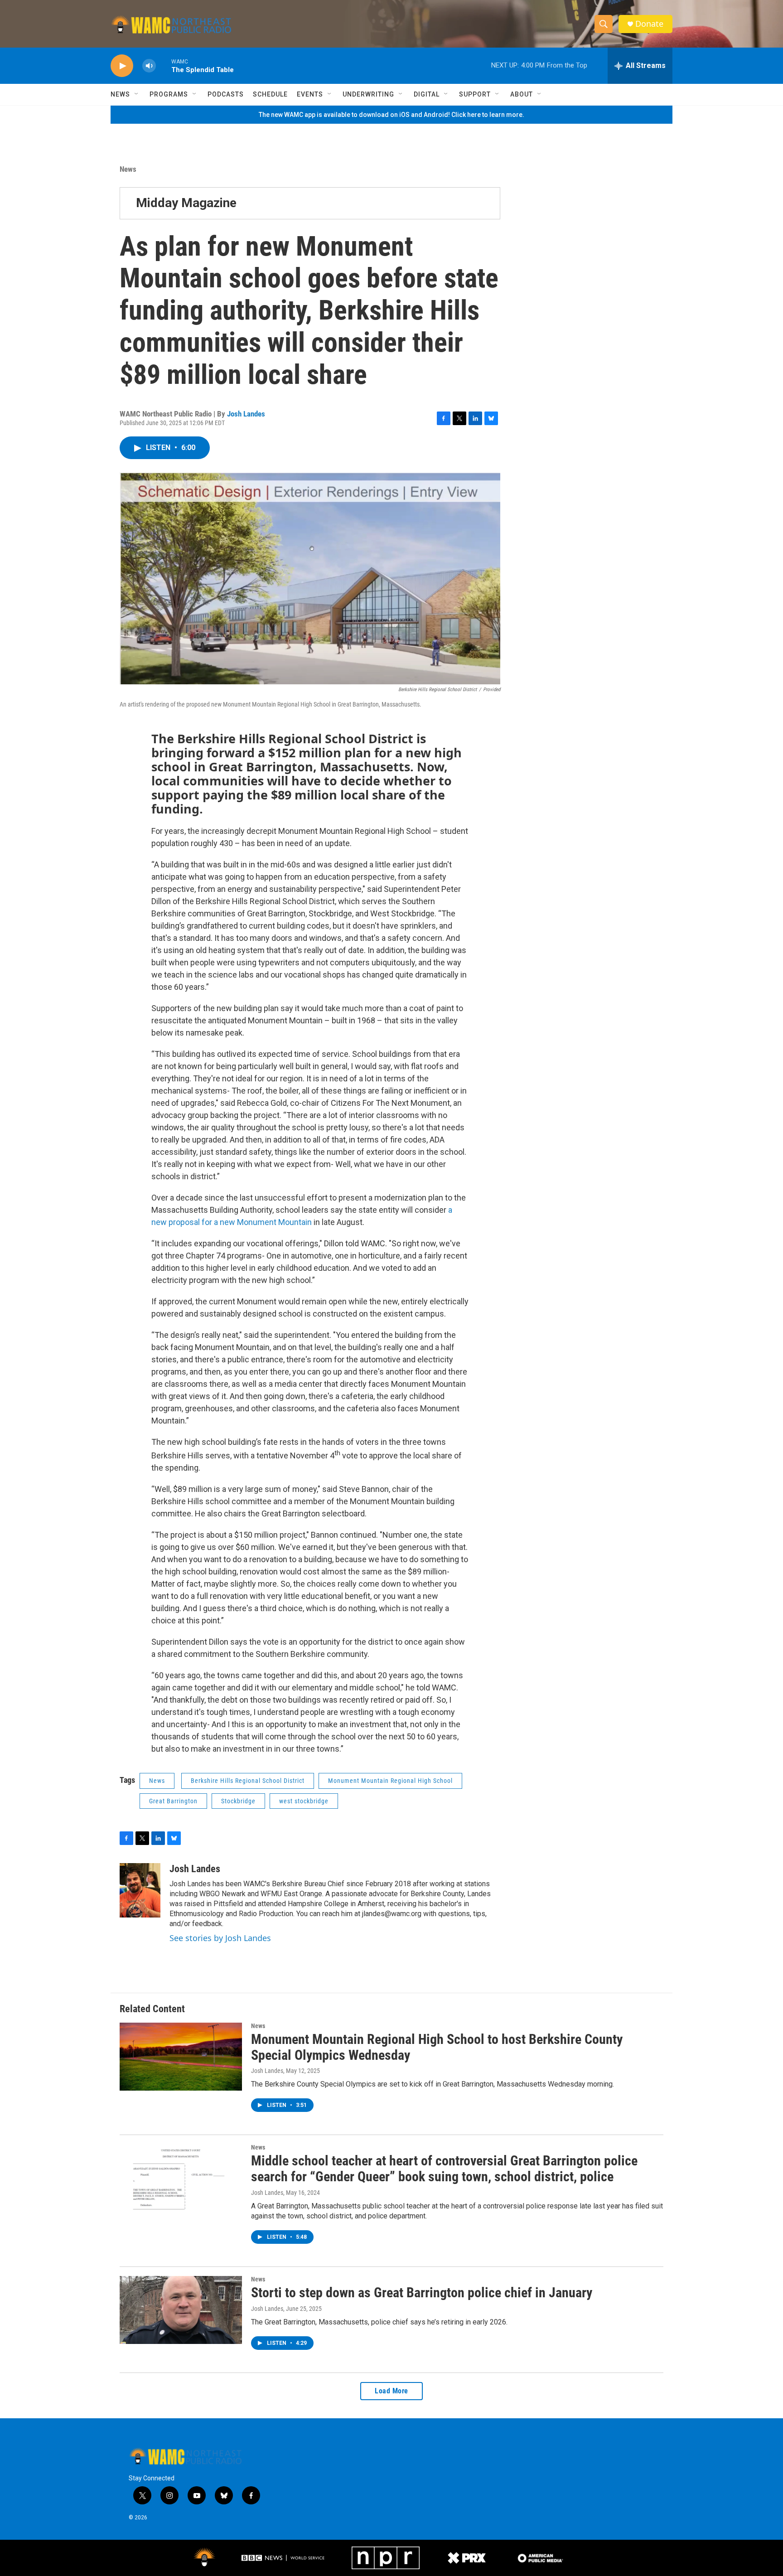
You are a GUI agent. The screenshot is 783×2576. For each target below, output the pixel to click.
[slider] (164, 65)
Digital (427, 94)
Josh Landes (246, 414)
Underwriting (368, 94)
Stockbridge (238, 1801)
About (522, 94)
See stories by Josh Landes (220, 1938)
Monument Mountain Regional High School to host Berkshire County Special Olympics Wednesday (437, 2047)
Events (310, 94)
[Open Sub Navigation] (137, 94)
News (120, 94)
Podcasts (226, 94)
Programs (169, 94)
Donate (649, 24)
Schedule (270, 94)
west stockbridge (304, 1801)
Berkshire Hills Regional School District (248, 1781)
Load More (391, 2391)
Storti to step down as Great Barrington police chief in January (422, 2293)
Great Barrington (173, 1801)
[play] (122, 66)
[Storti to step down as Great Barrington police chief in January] (181, 2310)
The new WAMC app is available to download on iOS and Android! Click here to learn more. (391, 115)
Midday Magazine (186, 203)
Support (475, 94)
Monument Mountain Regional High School (390, 1781)
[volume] (149, 66)
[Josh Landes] (140, 1890)
